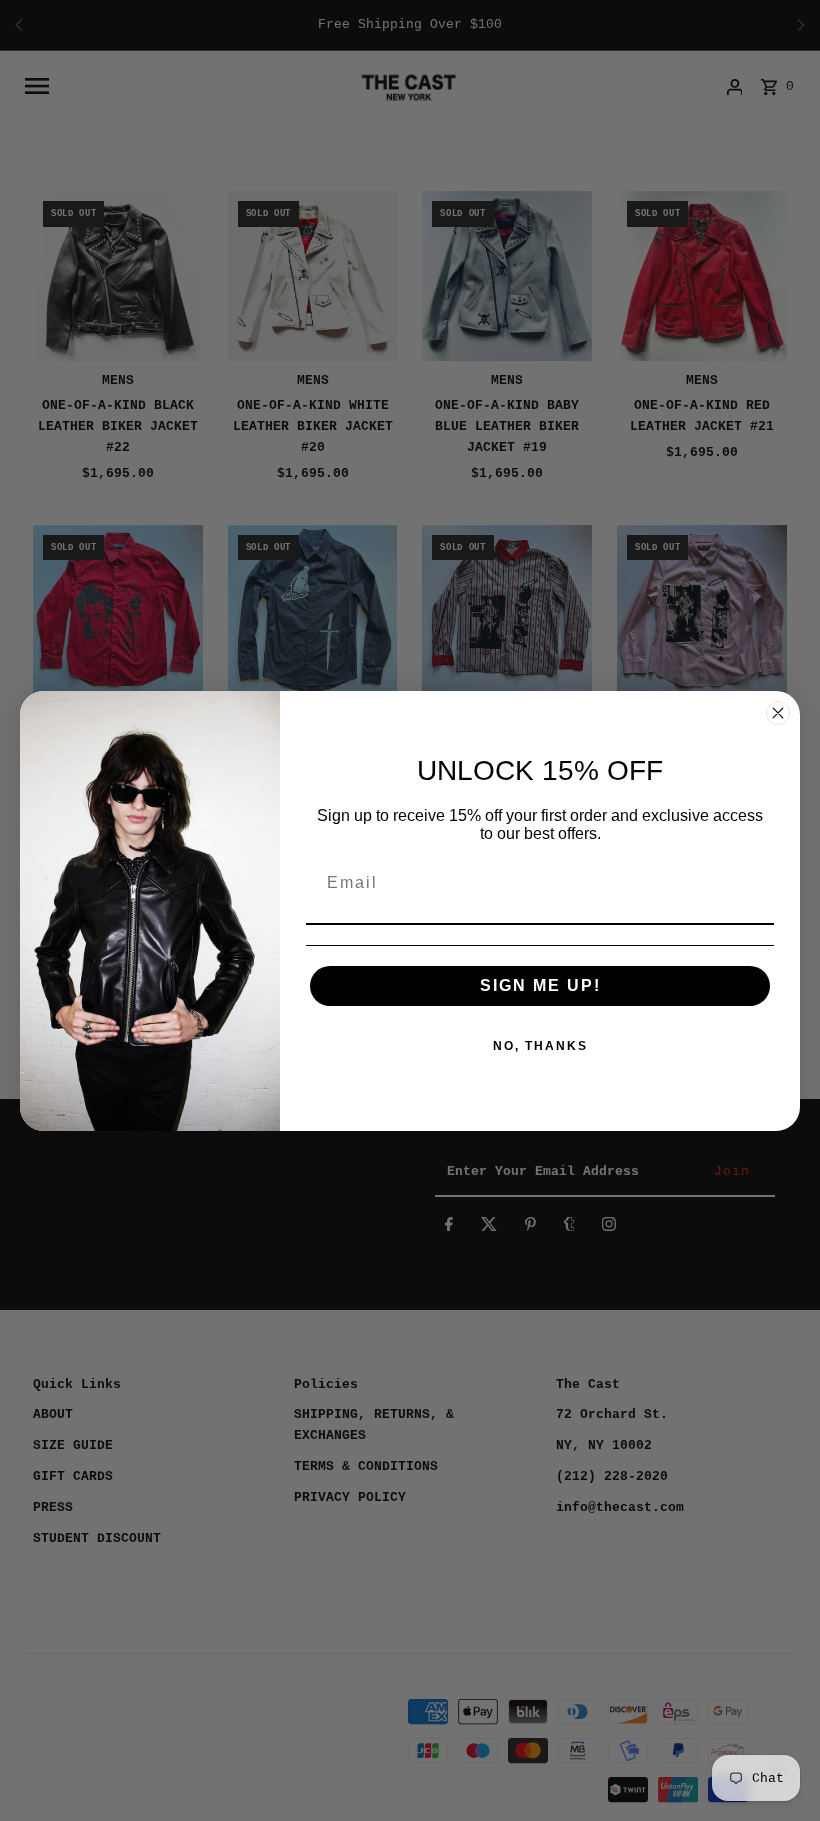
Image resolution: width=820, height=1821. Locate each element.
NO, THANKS (540, 1046)
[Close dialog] (778, 713)
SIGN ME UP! (540, 985)
